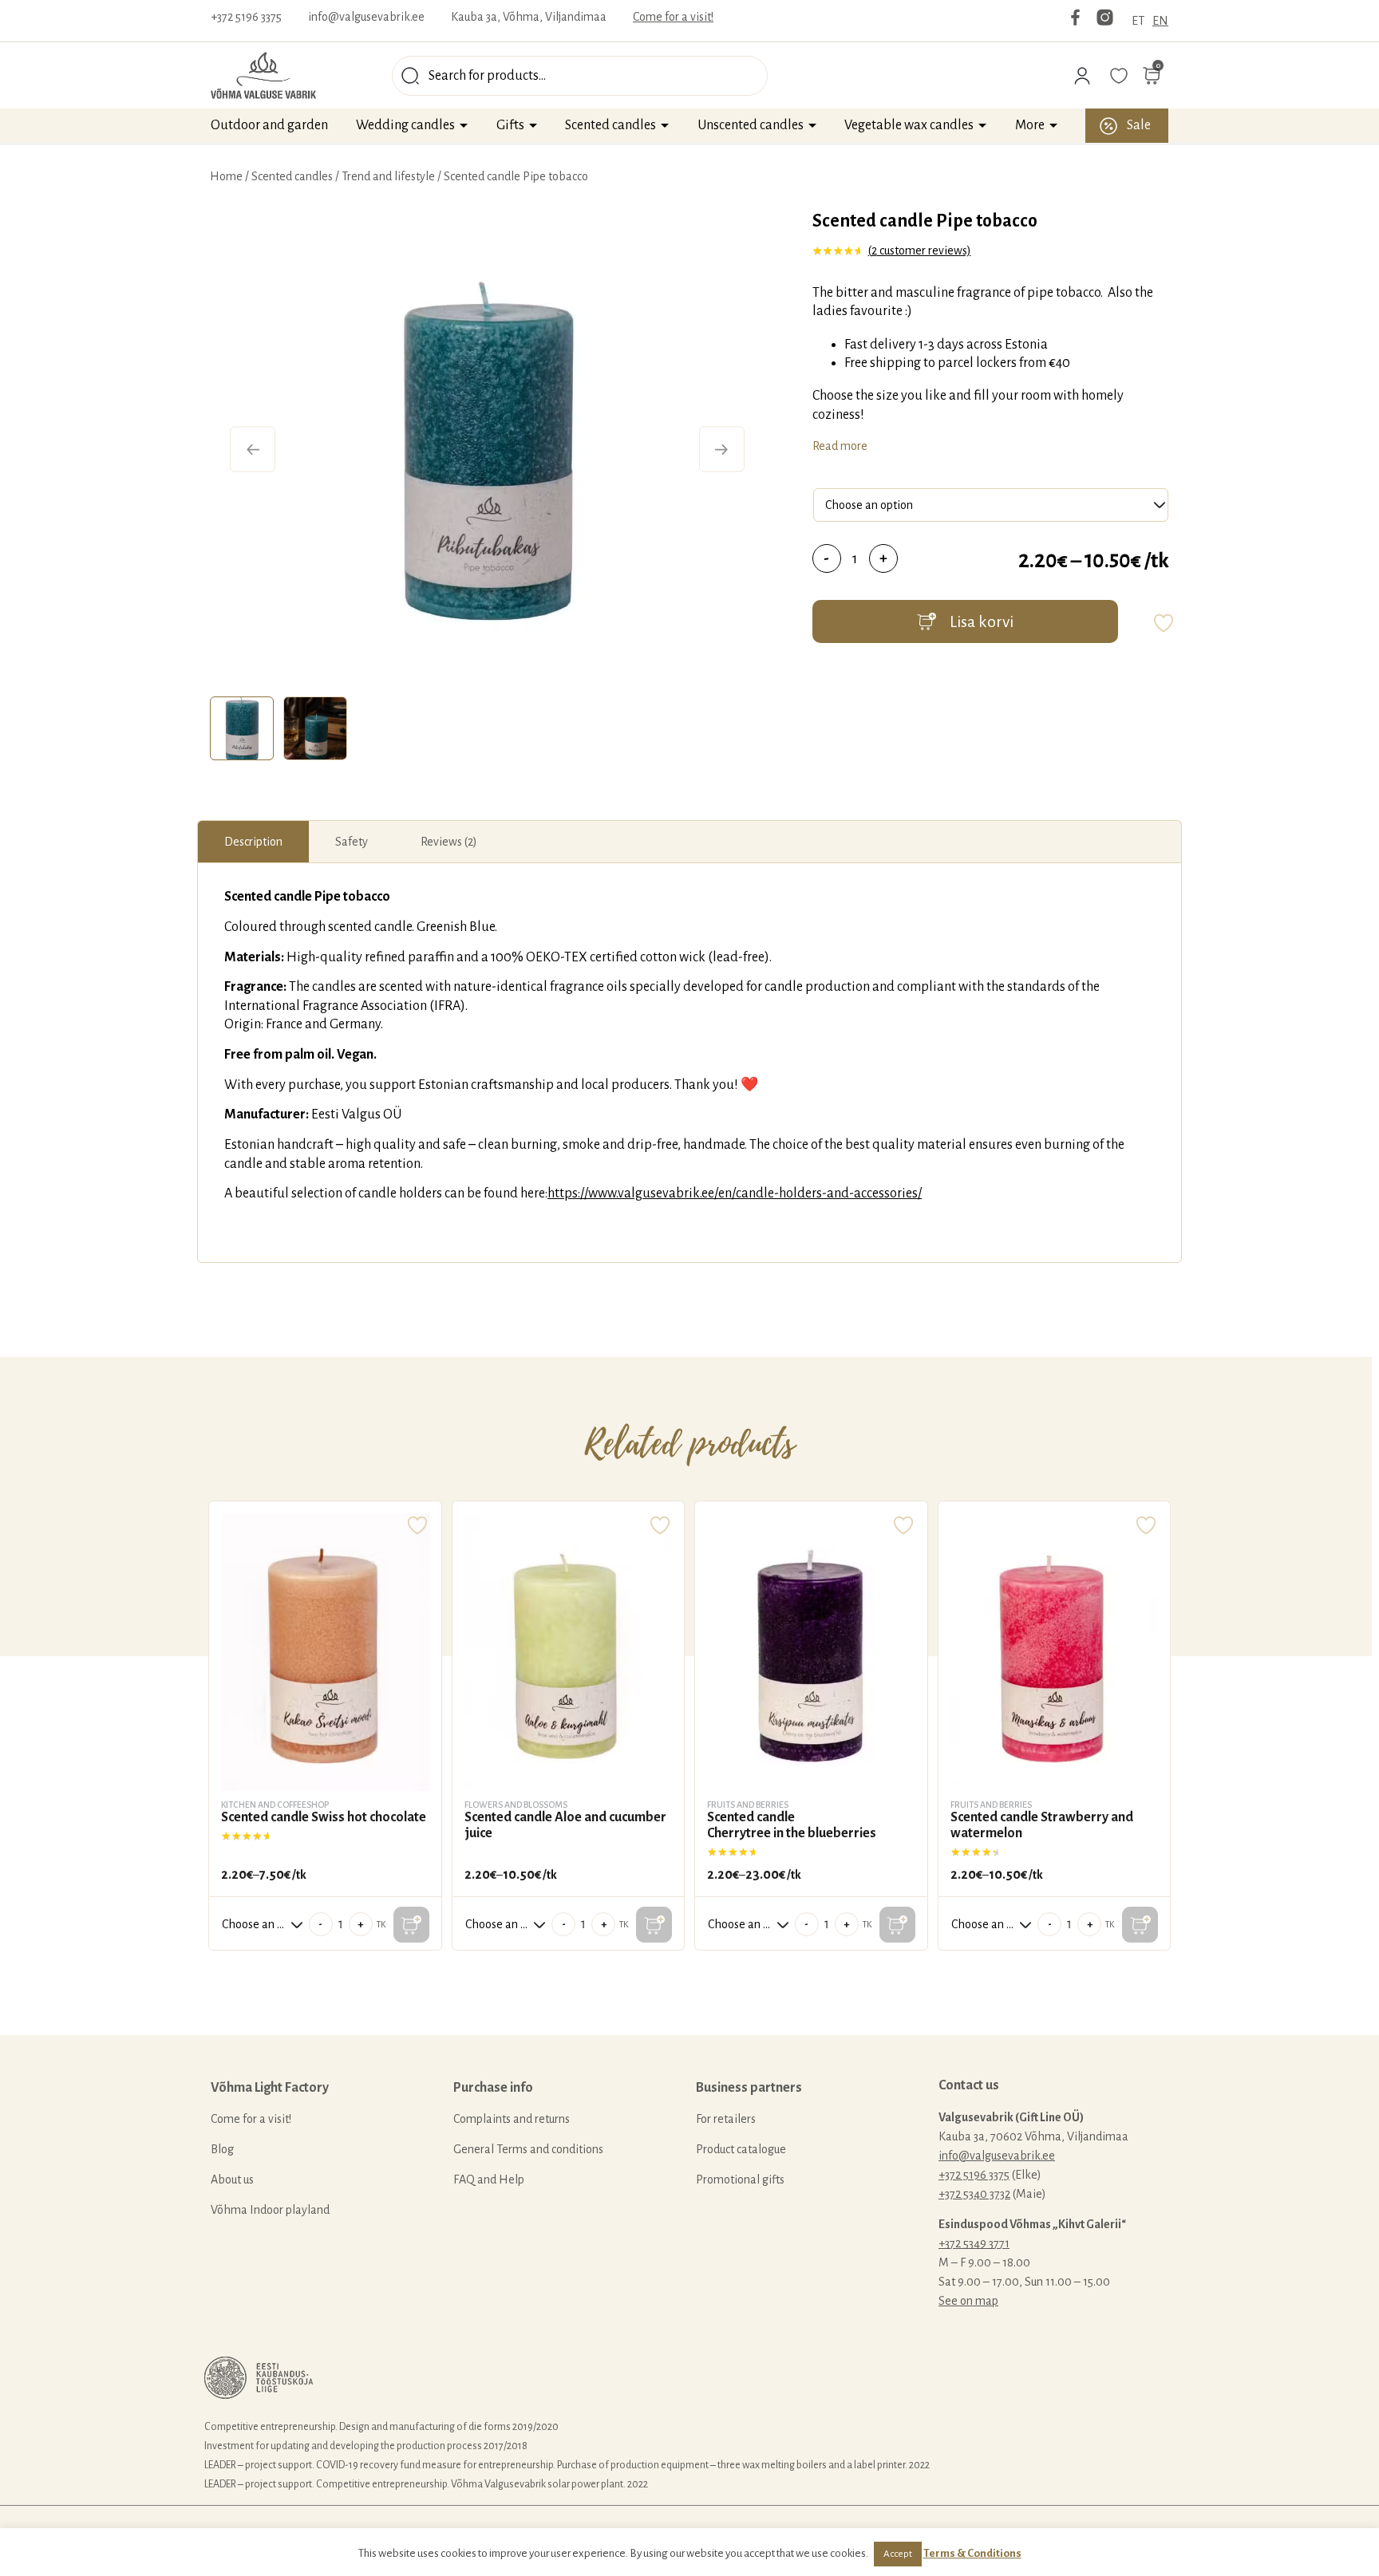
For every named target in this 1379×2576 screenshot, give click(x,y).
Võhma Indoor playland (270, 2210)
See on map (968, 2301)
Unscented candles (751, 125)
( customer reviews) (920, 250)
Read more (840, 446)
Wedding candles (405, 125)
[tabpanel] (487, 449)
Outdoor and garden (269, 125)
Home (226, 176)
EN (1160, 21)
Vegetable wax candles (909, 125)
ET (1138, 21)
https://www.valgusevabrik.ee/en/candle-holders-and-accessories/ (735, 1193)
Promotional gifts (740, 2180)
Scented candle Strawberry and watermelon (1042, 1825)
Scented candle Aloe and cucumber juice (565, 1825)
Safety (352, 842)
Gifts (510, 125)
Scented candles (610, 125)
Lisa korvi (982, 621)
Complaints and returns (512, 2119)
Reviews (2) (449, 842)
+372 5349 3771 (974, 2243)
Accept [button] (898, 2554)
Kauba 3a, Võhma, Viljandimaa (529, 17)
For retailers (726, 2119)
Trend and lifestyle (388, 176)
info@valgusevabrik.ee (366, 17)
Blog (222, 2149)
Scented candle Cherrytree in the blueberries (792, 1825)
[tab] (242, 728)
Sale (1139, 125)
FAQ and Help (489, 2180)
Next (722, 450)
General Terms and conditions (528, 2149)
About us (232, 2180)
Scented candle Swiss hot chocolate (324, 1817)
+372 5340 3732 (974, 2194)
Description (253, 842)
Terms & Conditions (972, 2553)
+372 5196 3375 (246, 17)
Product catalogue (741, 2149)
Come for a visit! (673, 17)
